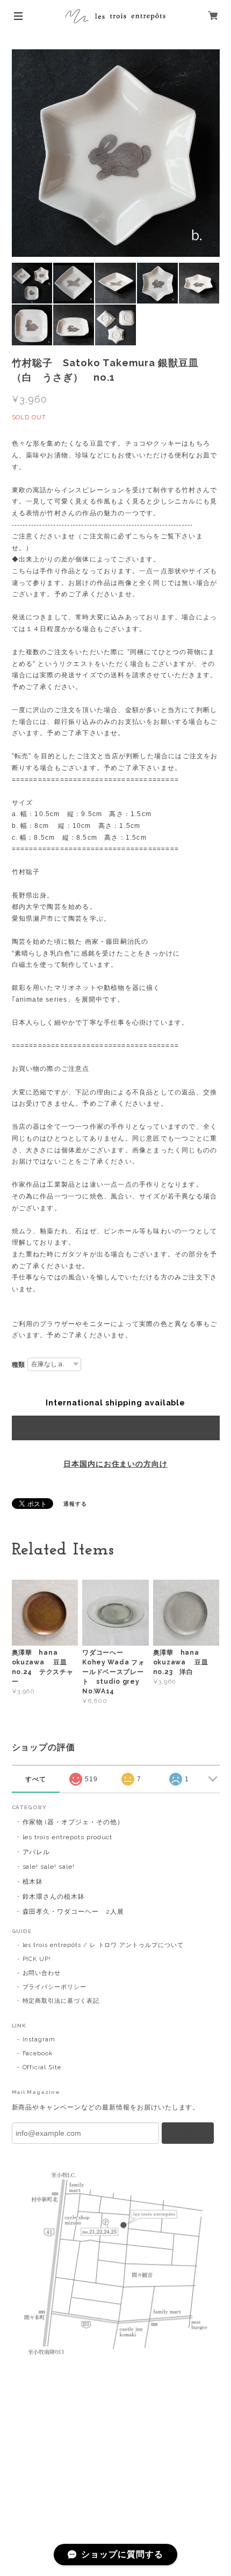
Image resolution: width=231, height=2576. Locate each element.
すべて (36, 1779)
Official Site (42, 2067)
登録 (188, 2133)
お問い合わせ (42, 1973)
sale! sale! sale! (49, 1867)
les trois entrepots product (68, 1837)
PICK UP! (37, 1959)
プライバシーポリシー (55, 1987)
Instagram (39, 2040)
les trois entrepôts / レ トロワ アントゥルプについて (103, 1945)
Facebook (38, 2053)
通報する (75, 1504)
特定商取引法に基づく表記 (61, 2001)
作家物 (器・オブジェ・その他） (73, 1822)
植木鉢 (33, 1882)
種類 (19, 1365)
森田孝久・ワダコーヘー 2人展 (73, 1912)
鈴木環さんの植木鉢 (54, 1897)
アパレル (37, 1852)
